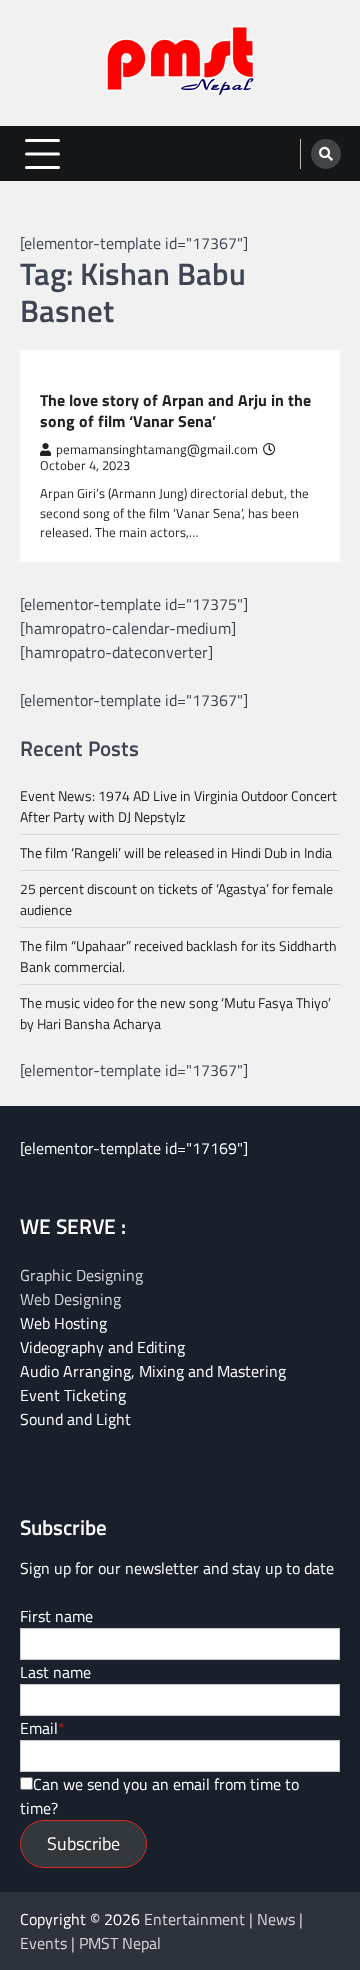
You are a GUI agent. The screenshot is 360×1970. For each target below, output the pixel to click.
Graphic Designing (81, 1275)
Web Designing (70, 1299)
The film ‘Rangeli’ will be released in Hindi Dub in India (176, 852)
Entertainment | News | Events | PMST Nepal (161, 1931)
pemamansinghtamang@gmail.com (157, 449)
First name (56, 1616)
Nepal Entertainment (110, 377)
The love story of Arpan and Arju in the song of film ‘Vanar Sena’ (175, 411)
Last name (55, 1672)
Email (39, 1728)
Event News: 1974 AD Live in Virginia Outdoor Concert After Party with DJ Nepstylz (178, 806)
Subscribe (83, 1843)
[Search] (326, 154)
